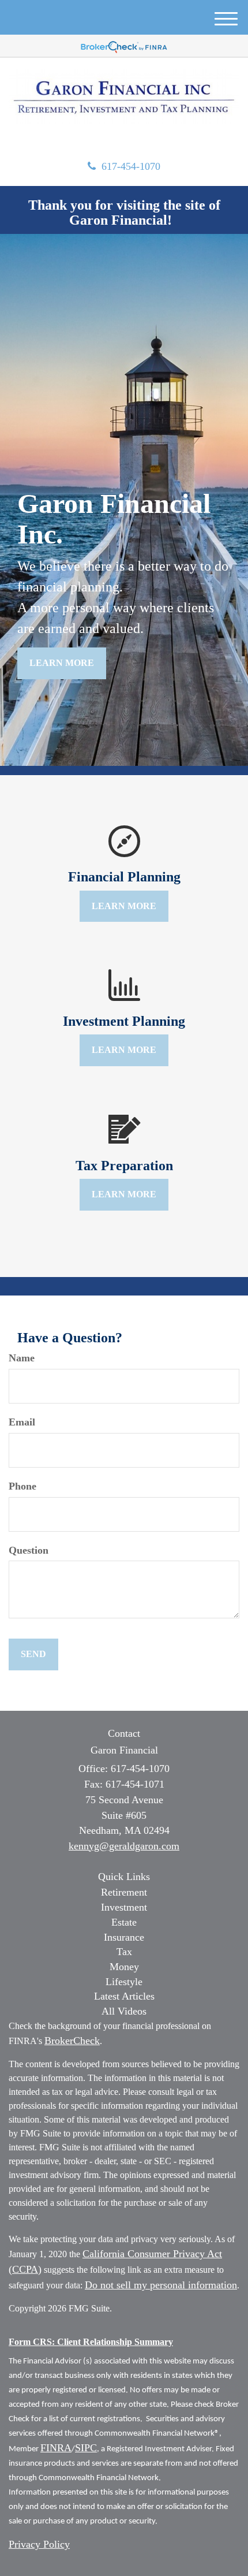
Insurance (124, 1937)
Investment (124, 1907)
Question (29, 1550)
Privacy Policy (39, 2544)
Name (22, 1358)
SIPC (86, 2448)
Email (22, 1422)
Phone (22, 1486)
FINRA (56, 2448)
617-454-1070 (131, 166)
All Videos (124, 2011)
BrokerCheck (72, 2041)
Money (124, 1967)
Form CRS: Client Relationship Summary (91, 2342)
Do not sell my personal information (161, 2285)
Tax (124, 1952)
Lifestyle (124, 1982)
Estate (124, 1922)
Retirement (124, 1892)
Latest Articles (124, 1996)
